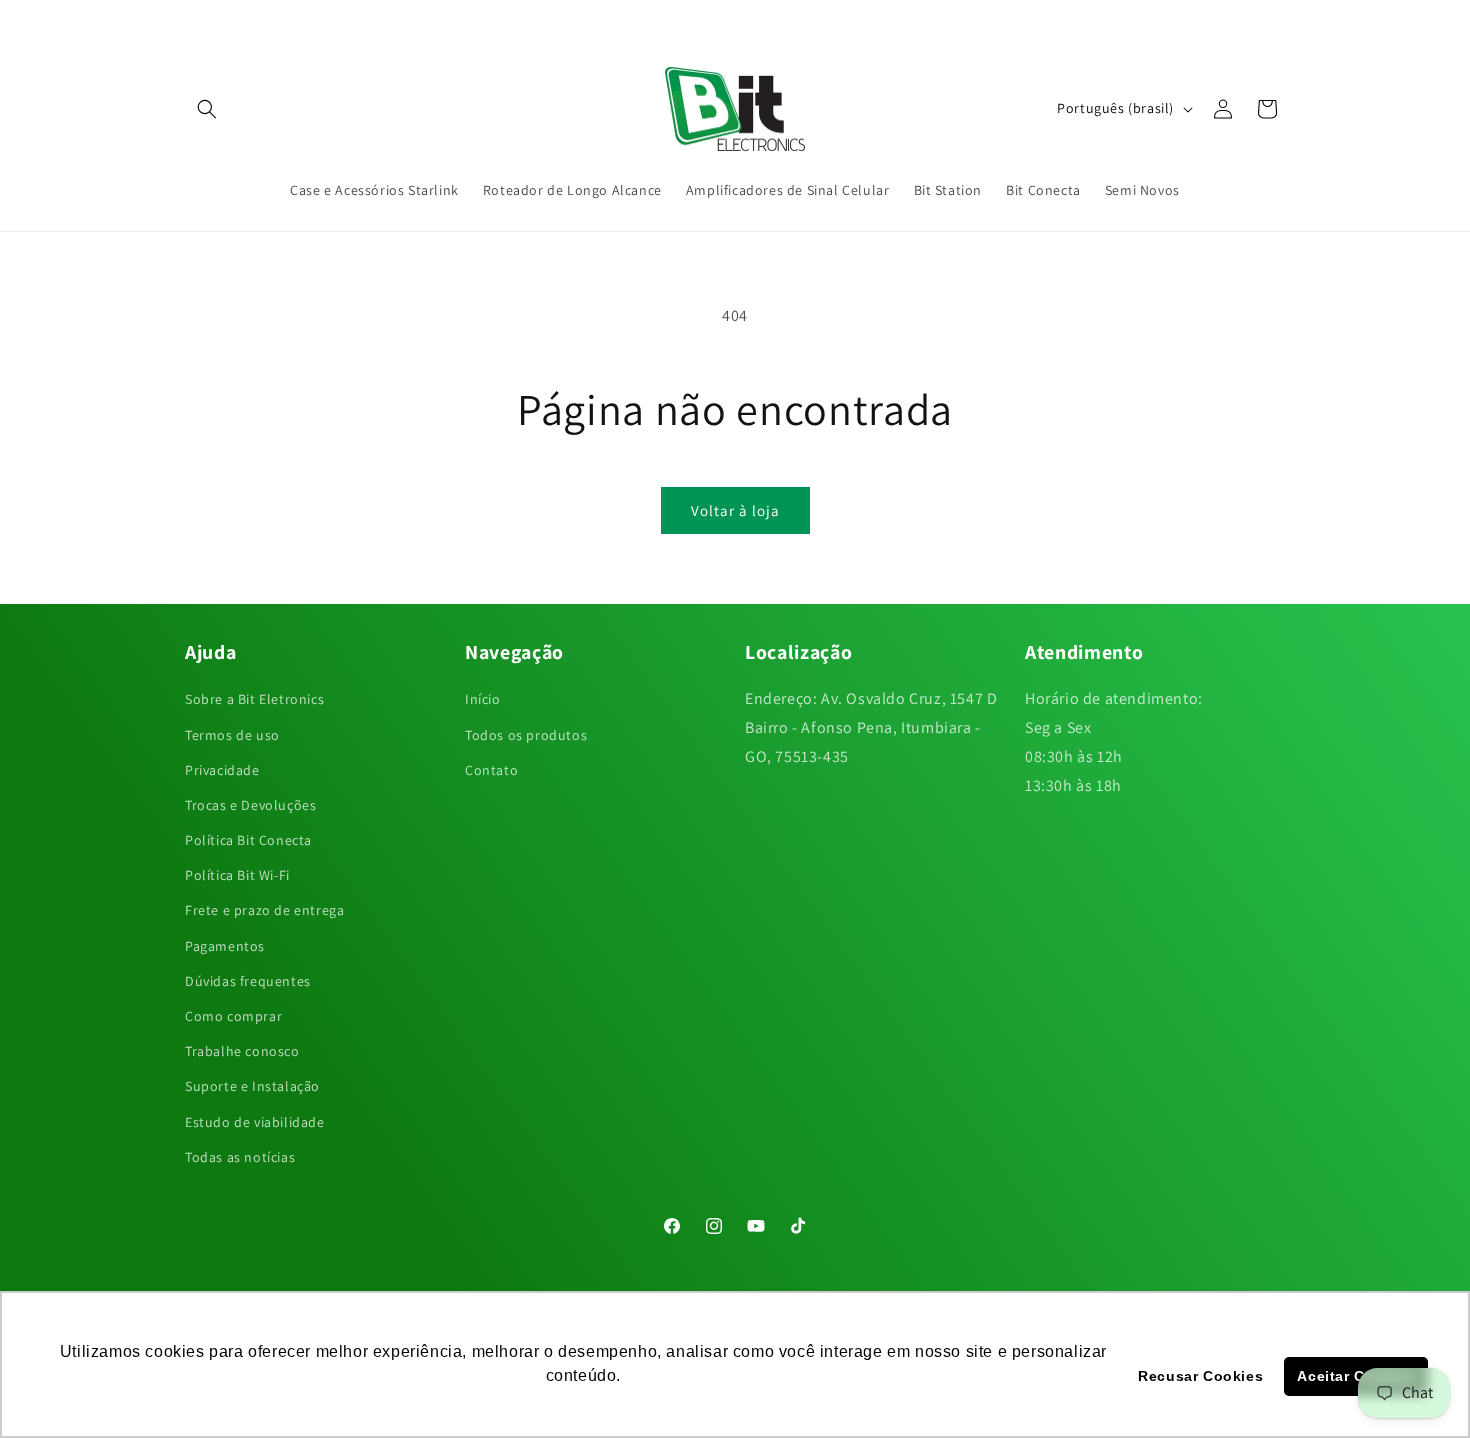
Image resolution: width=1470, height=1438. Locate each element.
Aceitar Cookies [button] (1355, 1376)
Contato (491, 770)
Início (483, 699)
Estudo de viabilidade (255, 1122)
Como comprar (233, 1016)
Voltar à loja (735, 510)
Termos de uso (232, 735)
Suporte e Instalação (252, 1086)
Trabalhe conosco (242, 1051)
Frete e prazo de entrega (264, 910)
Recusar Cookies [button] (1200, 1376)
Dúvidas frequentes (248, 981)
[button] (207, 109)
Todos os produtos (526, 735)
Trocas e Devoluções (250, 805)
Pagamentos (225, 946)
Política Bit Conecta (248, 840)
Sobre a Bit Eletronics (254, 699)
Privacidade (222, 770)
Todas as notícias (240, 1157)
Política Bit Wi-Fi (237, 875)
